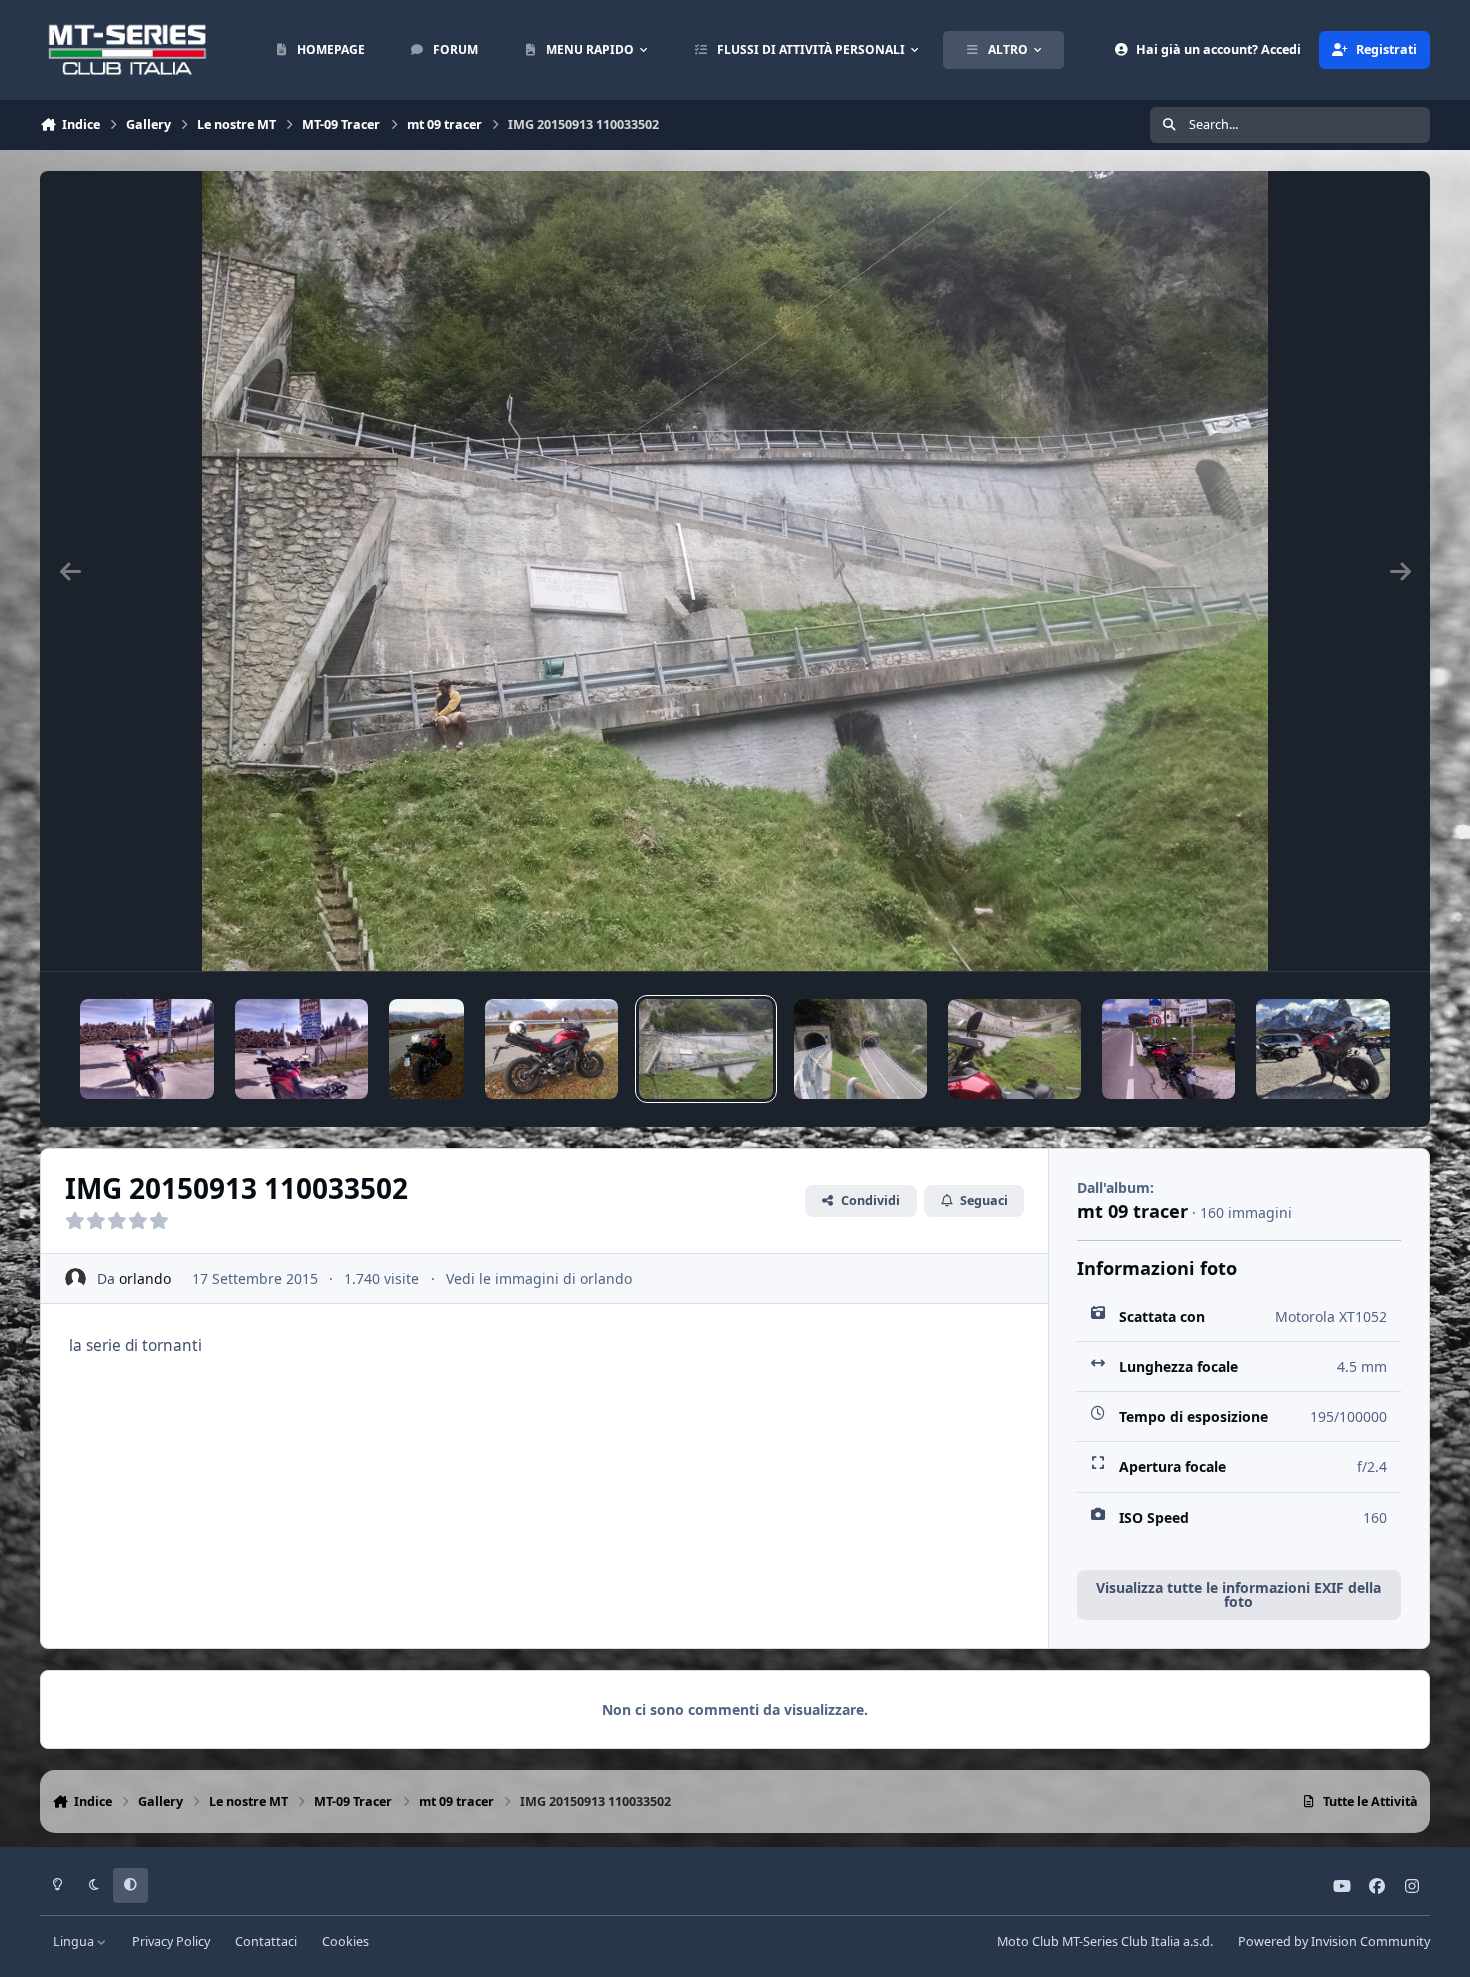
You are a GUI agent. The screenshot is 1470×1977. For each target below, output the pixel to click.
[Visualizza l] (146, 1049)
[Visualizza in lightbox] (735, 571)
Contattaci (266, 1941)
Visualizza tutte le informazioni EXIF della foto (1238, 1594)
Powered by (1334, 1941)
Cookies (345, 1941)
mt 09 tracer (1132, 1211)
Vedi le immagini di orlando (539, 1278)
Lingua (75, 1941)
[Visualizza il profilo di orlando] (75, 1278)
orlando (145, 1278)
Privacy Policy (171, 1941)
